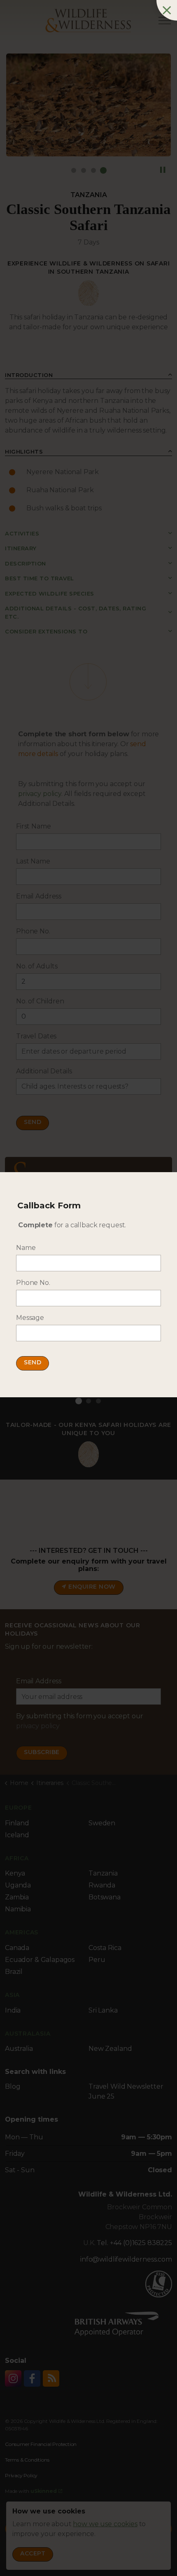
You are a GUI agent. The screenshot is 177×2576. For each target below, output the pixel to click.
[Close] (167, 10)
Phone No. (33, 1283)
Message (30, 1318)
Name (26, 1248)
